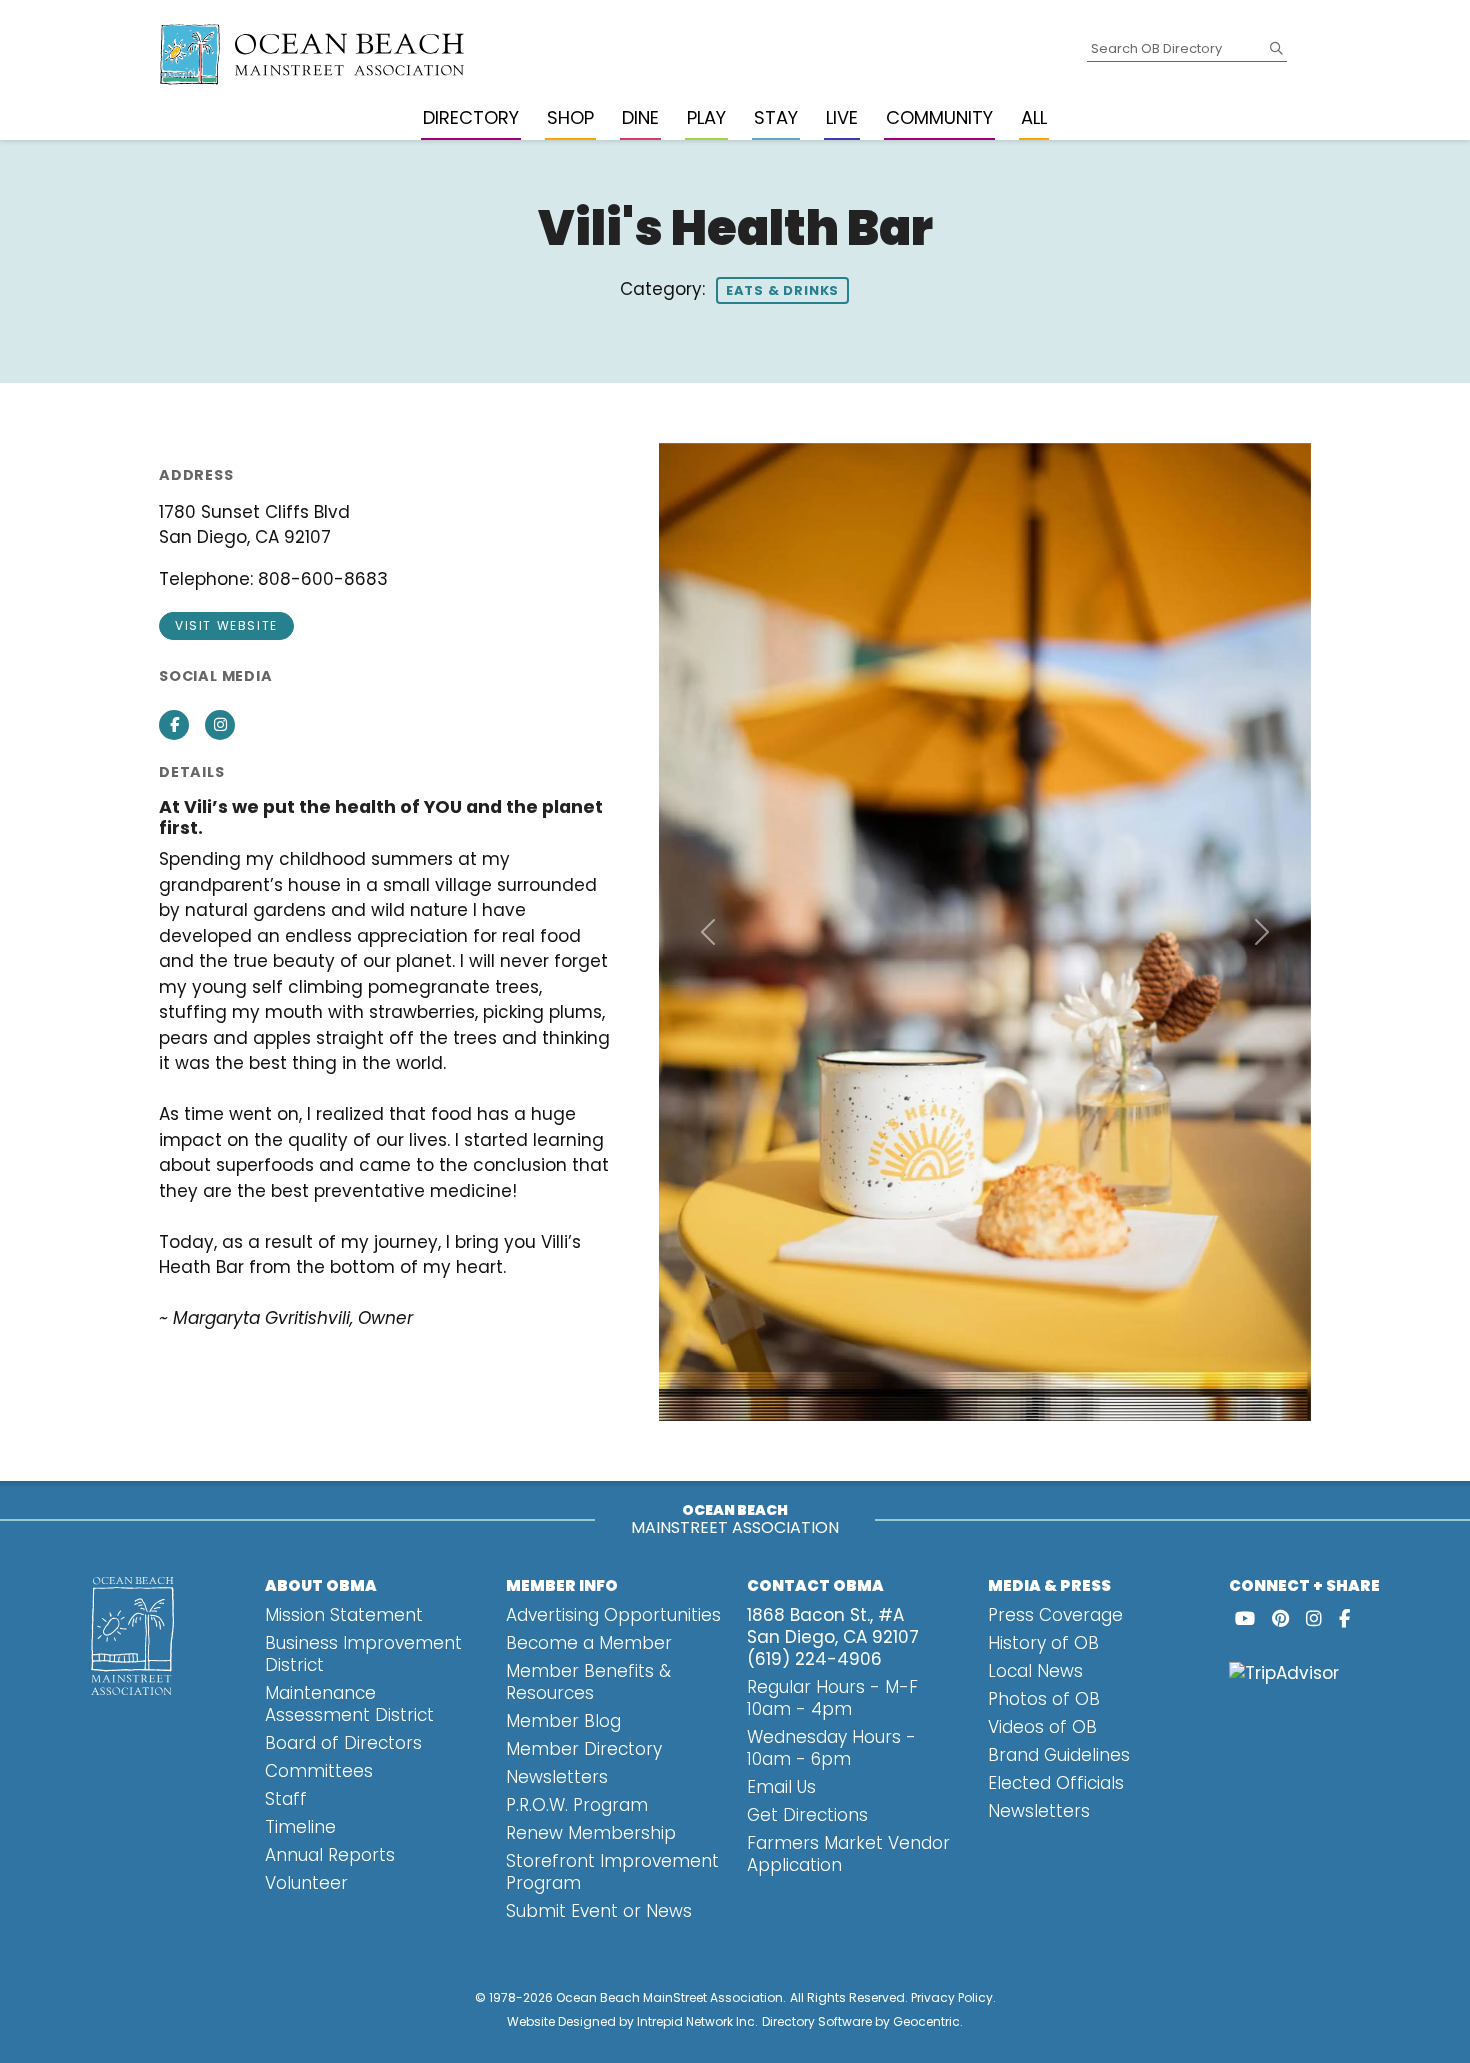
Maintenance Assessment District (349, 1704)
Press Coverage (1055, 1615)
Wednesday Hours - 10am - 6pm (831, 1748)
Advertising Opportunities (613, 1615)
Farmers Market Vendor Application (848, 1854)
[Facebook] (1344, 1618)
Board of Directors (343, 1743)
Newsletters (557, 1777)
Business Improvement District (363, 1654)
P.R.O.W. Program (577, 1805)
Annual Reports (330, 1855)
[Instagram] (1314, 1618)
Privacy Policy (952, 1997)
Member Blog (563, 1721)
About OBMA (321, 1585)
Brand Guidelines (1059, 1755)
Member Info (562, 1585)
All (1034, 117)
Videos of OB (1042, 1727)
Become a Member (589, 1643)
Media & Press (1049, 1585)
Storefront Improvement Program (612, 1872)
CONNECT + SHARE (1304, 1585)
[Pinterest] (1280, 1618)
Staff (286, 1799)
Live (842, 117)
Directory (471, 117)
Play (706, 117)
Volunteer (306, 1883)
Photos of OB (1044, 1699)
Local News (1035, 1671)
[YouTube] (1245, 1618)
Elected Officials (1056, 1783)
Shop (570, 117)
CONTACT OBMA (815, 1585)
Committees (319, 1771)
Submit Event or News (599, 1911)
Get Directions (807, 1815)
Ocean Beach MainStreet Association (669, 1997)
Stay (776, 117)
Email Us (781, 1787)
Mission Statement (344, 1615)
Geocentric (926, 2021)
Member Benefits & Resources (588, 1682)
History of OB (1043, 1643)
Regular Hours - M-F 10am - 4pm (832, 1698)
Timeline (300, 1827)
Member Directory (584, 1749)
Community (939, 117)
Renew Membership (591, 1833)
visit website (226, 625)
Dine (640, 117)
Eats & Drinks (782, 290)
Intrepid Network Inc (696, 2021)
